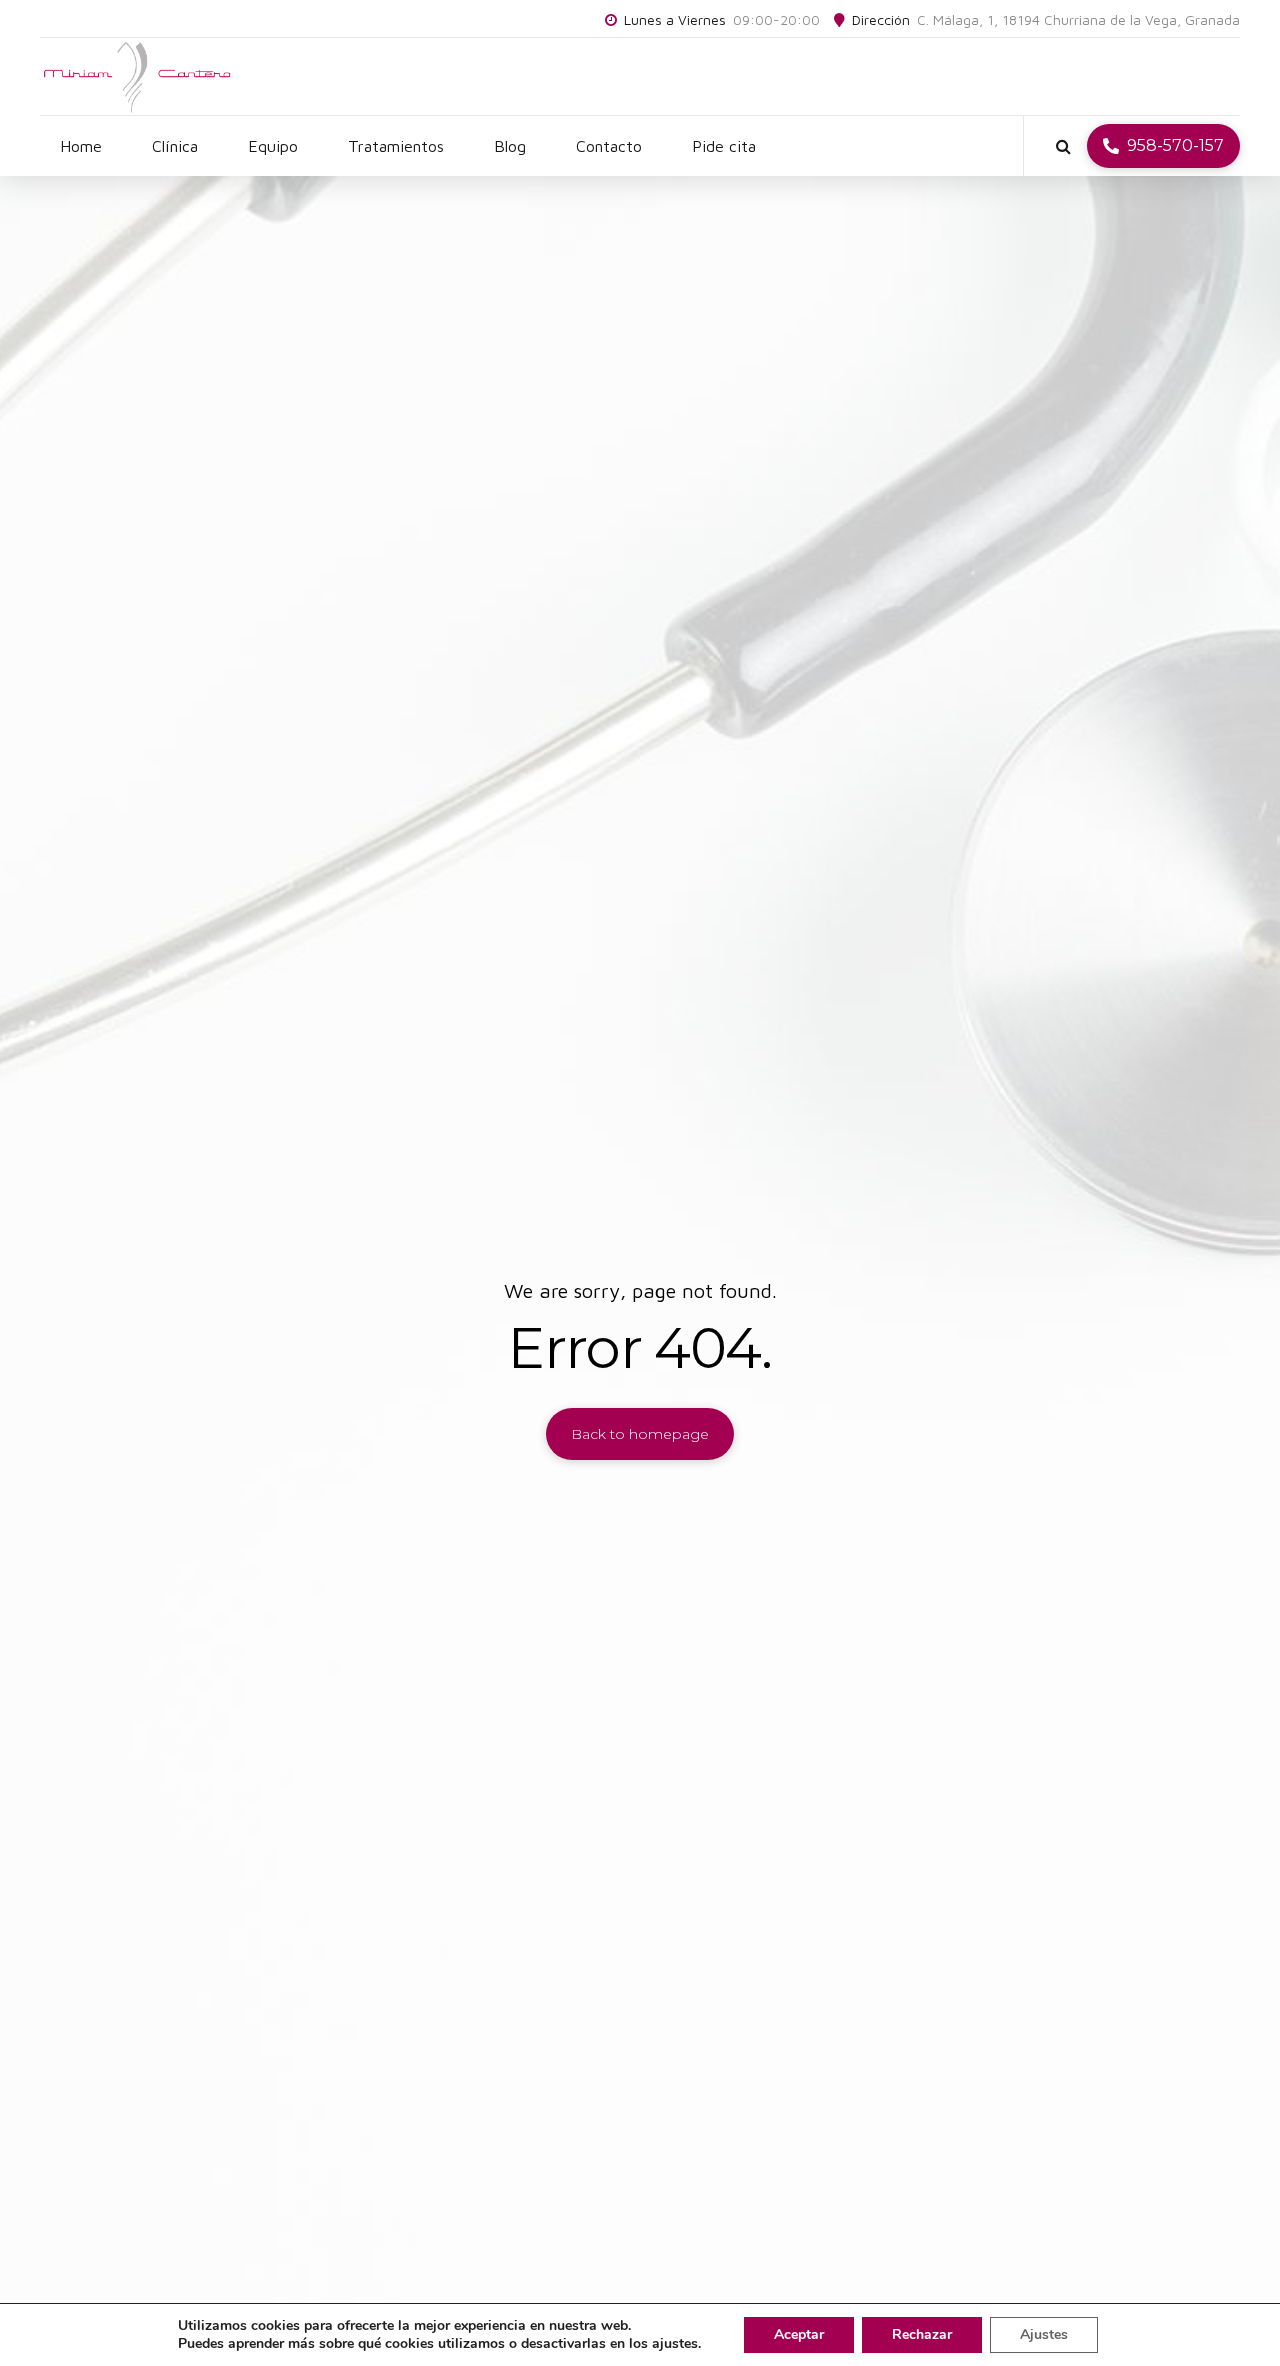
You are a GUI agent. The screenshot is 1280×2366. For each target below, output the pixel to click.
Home (81, 146)
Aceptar (799, 2334)
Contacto (609, 146)
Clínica (175, 146)
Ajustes (1044, 2334)
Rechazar (922, 2334)
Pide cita (724, 146)
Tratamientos (396, 146)
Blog (510, 146)
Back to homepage (640, 1434)
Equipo (273, 146)
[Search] (1063, 146)
